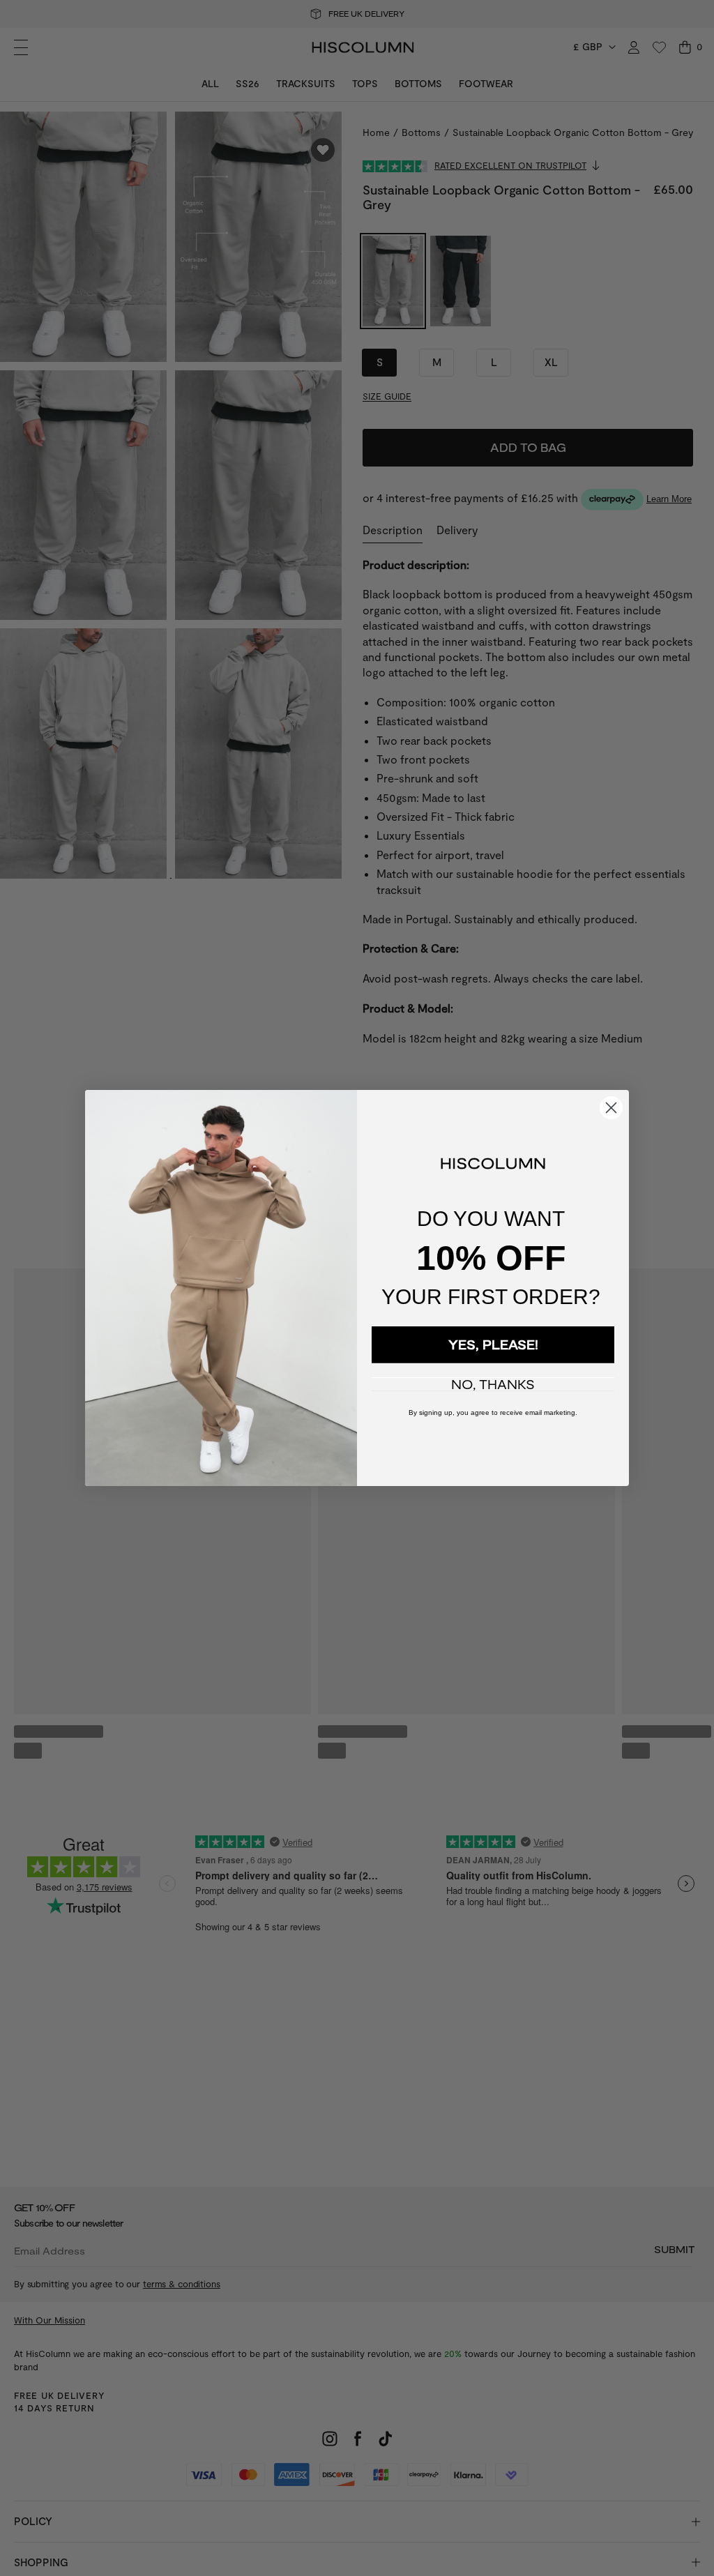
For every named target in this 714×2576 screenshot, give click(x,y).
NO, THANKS (493, 1384)
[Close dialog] (611, 1108)
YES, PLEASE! (493, 1344)
